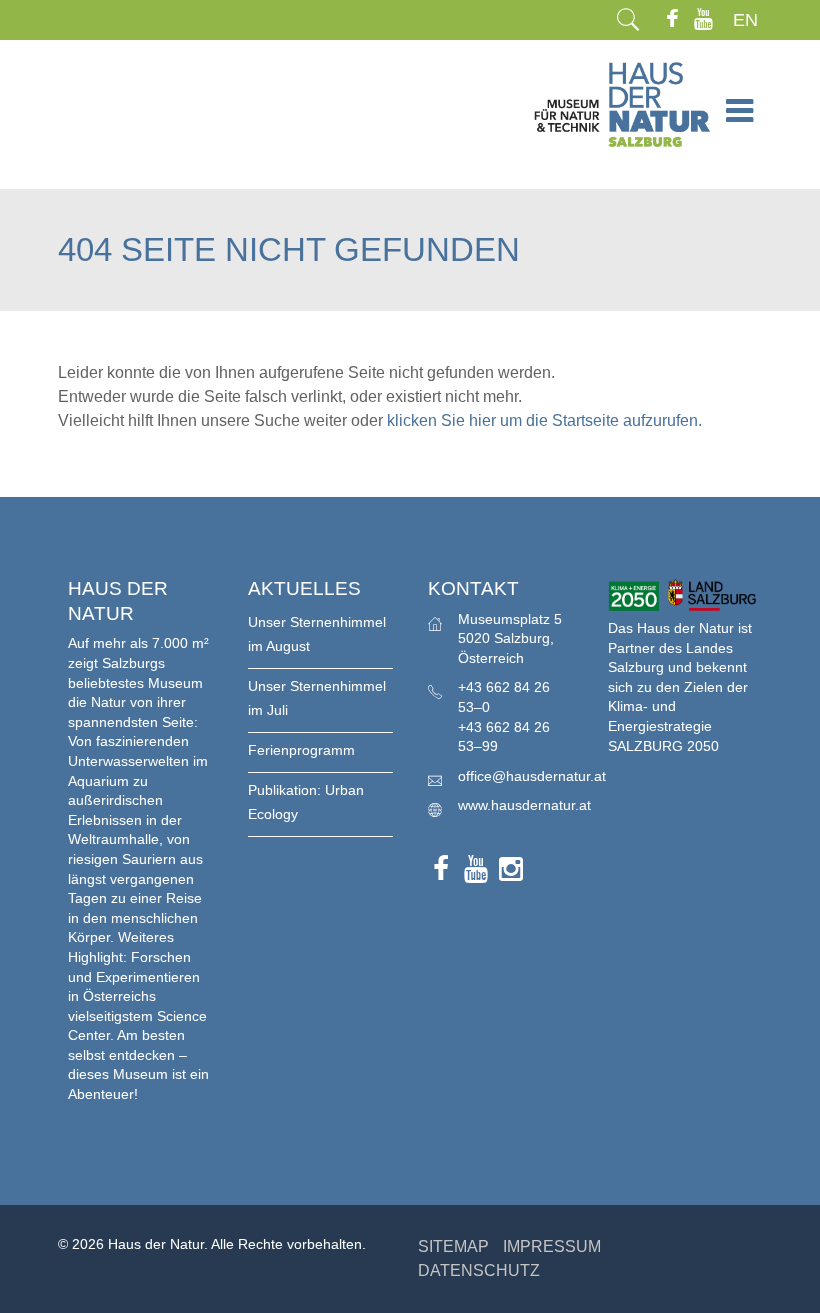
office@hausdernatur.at (532, 776)
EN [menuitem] (745, 20)
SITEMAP (453, 1246)
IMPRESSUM (552, 1246)
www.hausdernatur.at (524, 805)
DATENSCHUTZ (479, 1270)
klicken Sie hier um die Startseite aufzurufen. (544, 420)
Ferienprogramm (301, 750)
